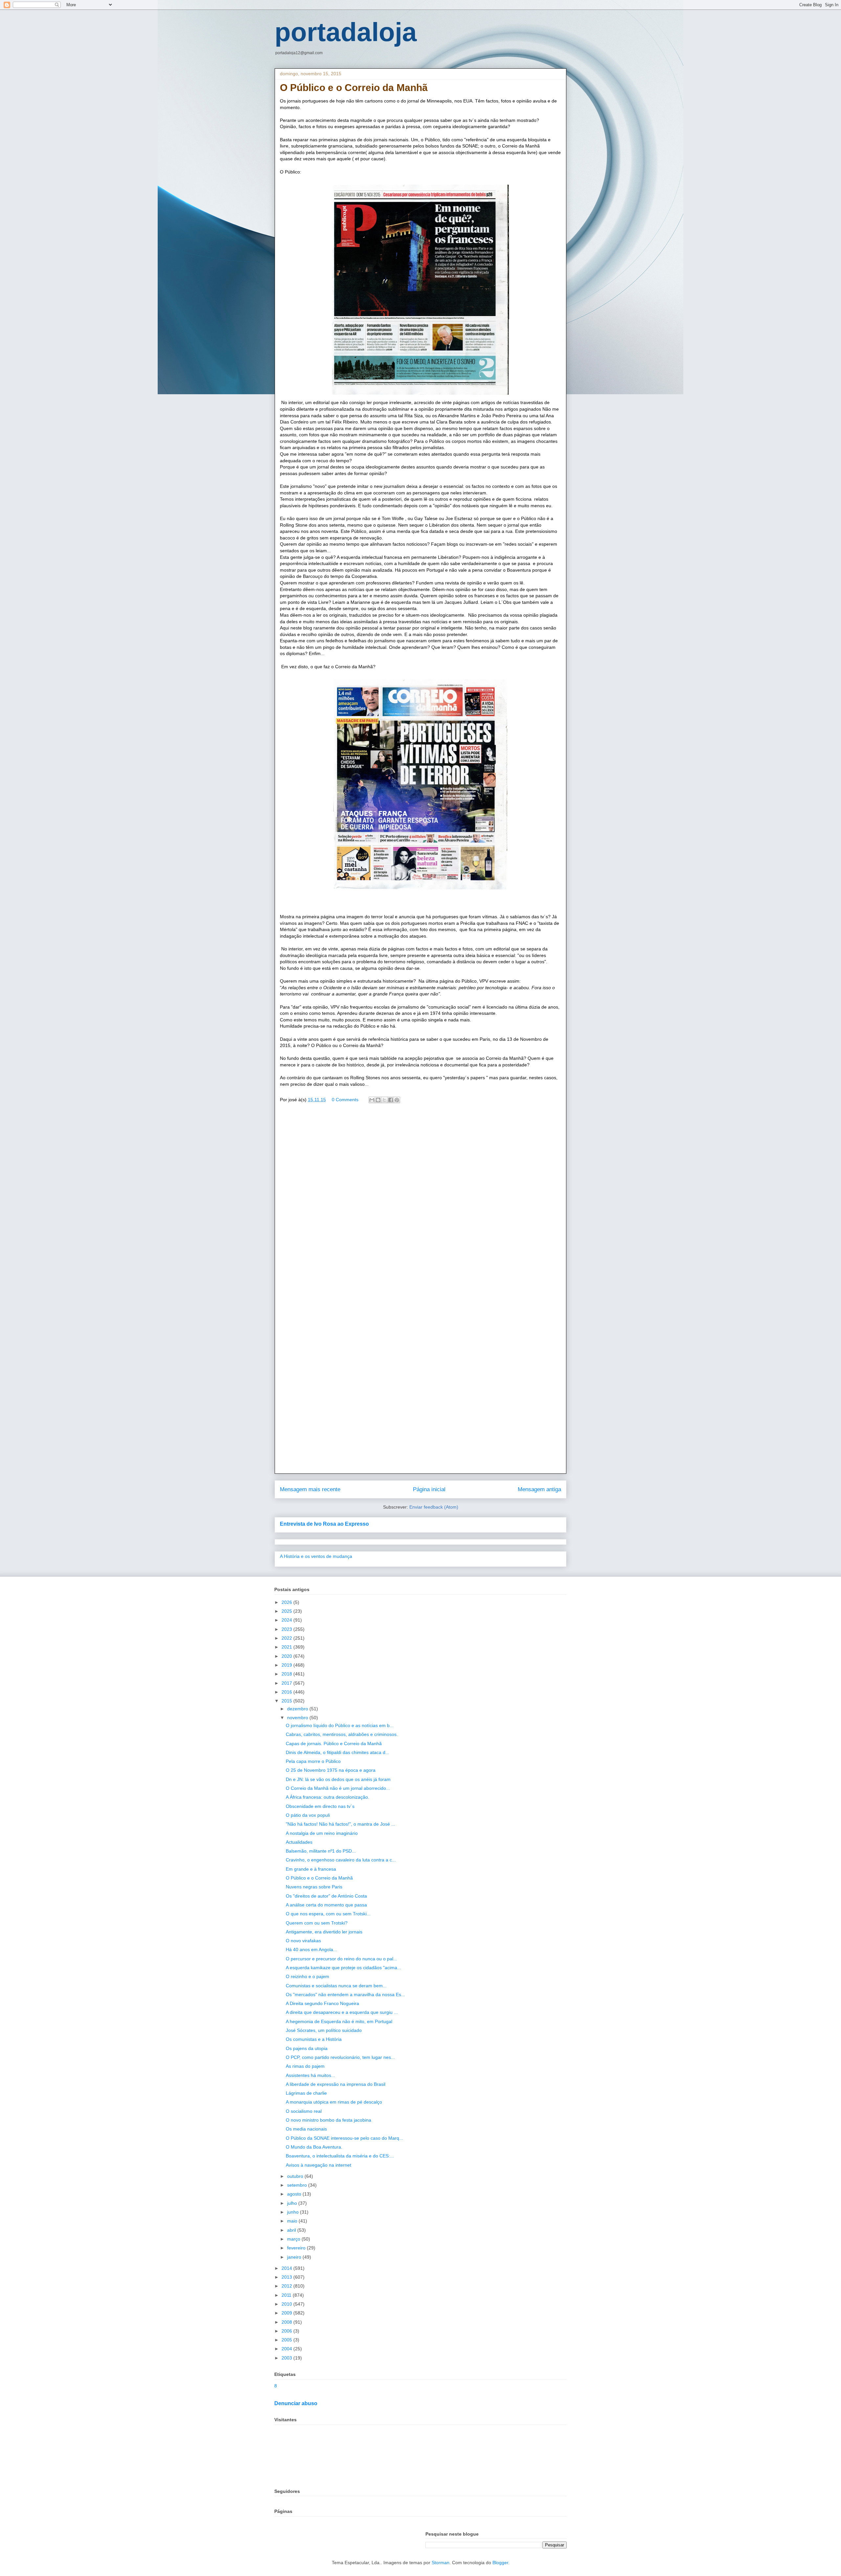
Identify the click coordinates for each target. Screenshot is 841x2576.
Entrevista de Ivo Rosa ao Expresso (324, 1524)
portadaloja (346, 32)
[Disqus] (420, 1203)
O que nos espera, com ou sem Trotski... (328, 1914)
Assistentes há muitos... (310, 2075)
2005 (287, 2340)
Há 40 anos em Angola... (311, 1949)
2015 (287, 1701)
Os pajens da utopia (307, 2048)
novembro (298, 1718)
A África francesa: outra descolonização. (328, 1797)
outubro (296, 2176)
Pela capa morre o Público (313, 1761)
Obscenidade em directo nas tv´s (320, 1806)
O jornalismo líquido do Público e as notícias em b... (340, 1725)
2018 (287, 1674)
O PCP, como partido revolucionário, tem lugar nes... (340, 2057)
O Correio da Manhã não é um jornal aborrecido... (338, 1788)
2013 (287, 2277)
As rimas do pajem (305, 2066)
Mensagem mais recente (310, 1489)
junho (294, 2212)
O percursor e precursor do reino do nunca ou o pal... (341, 1959)
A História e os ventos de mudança (316, 1556)
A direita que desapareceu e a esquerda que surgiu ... (342, 2012)
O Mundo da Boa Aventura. (314, 2147)
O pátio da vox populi (308, 1815)
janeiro (295, 2257)
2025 (287, 1611)
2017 (287, 1683)
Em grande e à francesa (311, 1869)
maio (293, 2221)
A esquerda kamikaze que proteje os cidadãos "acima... (343, 1968)
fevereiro (297, 2248)
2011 (287, 2295)
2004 (287, 2349)
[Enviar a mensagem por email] (372, 1100)
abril (292, 2230)
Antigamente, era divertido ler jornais (324, 1932)
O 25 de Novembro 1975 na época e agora (331, 1770)
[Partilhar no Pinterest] (397, 1100)
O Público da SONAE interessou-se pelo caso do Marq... (344, 2138)
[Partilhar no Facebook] (391, 1100)
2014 (287, 2268)
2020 (287, 1656)
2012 (287, 2286)
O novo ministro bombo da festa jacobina (329, 2120)
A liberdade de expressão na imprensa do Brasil (336, 2084)
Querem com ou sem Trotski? (317, 1923)
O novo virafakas (303, 1941)
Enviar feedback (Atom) (434, 1507)
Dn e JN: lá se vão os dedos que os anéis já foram (338, 1779)
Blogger (500, 2563)
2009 (287, 2313)
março (294, 2239)
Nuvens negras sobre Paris (314, 1887)
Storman (441, 2563)
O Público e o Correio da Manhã (319, 1878)
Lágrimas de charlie (306, 2093)
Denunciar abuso (296, 2403)
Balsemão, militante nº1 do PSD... (321, 1851)
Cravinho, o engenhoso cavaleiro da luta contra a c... (341, 1860)
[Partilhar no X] (384, 1100)
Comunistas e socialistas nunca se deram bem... (336, 1986)
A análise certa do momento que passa (326, 1905)
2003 (287, 2358)
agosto (295, 2194)
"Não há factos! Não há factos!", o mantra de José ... (341, 1824)
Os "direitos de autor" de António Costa (326, 1896)
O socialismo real (304, 2111)
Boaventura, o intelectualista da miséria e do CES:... (340, 2156)
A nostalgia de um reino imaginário (322, 1833)
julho (293, 2203)
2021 (287, 1647)
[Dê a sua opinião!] (378, 1100)
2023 (287, 1629)
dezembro (298, 1709)
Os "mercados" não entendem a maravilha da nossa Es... (345, 1995)
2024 (287, 1620)
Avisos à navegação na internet (318, 2165)
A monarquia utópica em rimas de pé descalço (334, 2102)
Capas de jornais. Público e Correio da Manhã (334, 1744)
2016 (287, 1692)
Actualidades (299, 1842)
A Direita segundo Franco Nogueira (322, 2003)
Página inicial (429, 1489)
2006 (287, 2331)
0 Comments (345, 1100)
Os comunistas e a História (314, 2039)
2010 (287, 2304)
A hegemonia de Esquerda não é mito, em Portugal (339, 2021)
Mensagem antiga (539, 1489)
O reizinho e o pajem (307, 1976)
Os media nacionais (306, 2129)
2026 (287, 1602)
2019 (287, 1665)
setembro (298, 2185)
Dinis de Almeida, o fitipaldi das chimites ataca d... (338, 1752)
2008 (287, 2322)
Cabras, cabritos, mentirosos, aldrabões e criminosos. (342, 1734)
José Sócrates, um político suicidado (324, 2030)
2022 (287, 1638)
